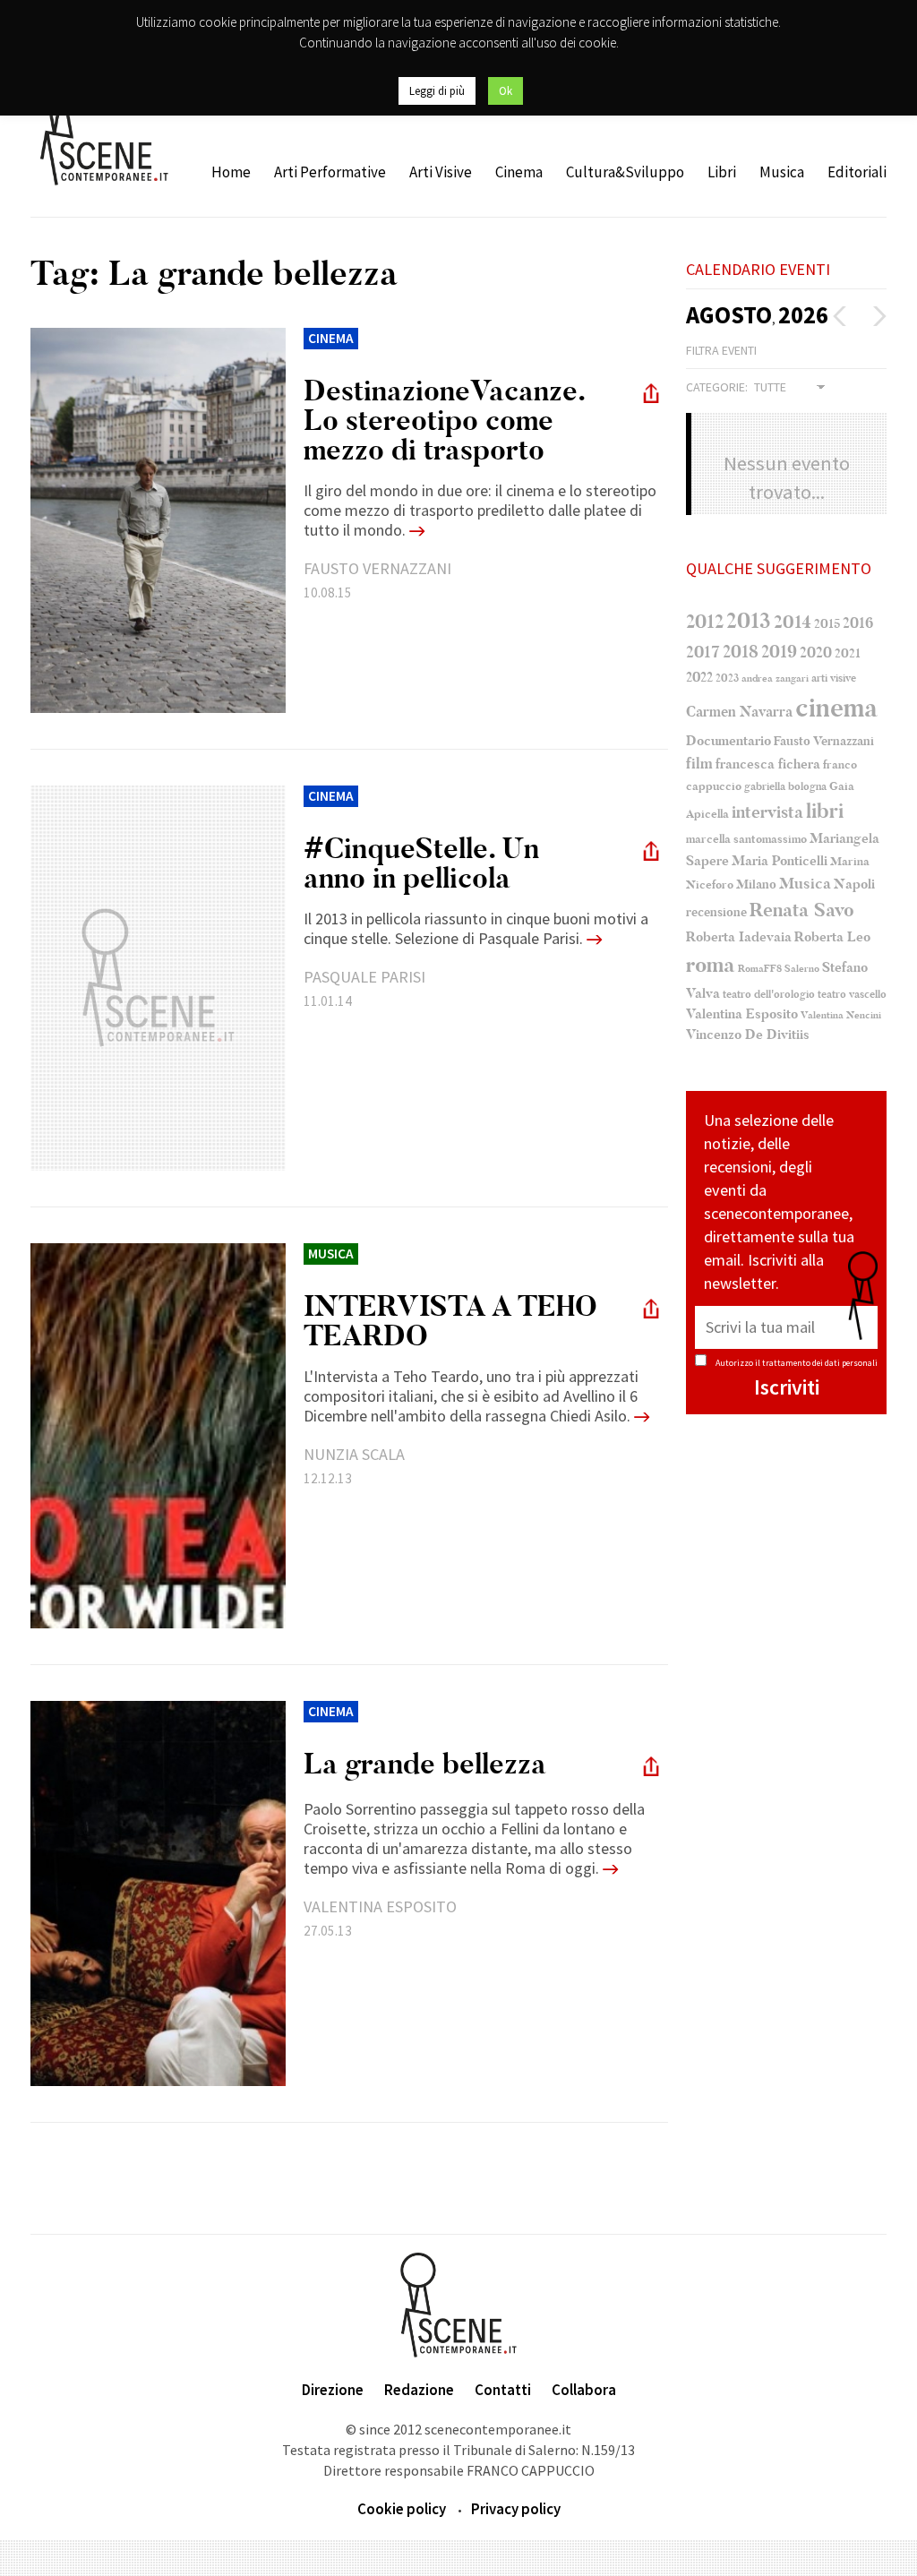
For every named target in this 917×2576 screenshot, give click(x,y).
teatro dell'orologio (769, 995)
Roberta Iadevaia (739, 937)
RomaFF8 (760, 969)
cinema (836, 708)
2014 (793, 622)
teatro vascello (852, 994)
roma (711, 965)
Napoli (854, 884)
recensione (716, 912)
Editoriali (857, 172)
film (699, 764)
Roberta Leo (832, 937)
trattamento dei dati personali (820, 1363)
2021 (848, 653)
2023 (727, 678)
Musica (782, 172)
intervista (767, 812)
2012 (705, 622)
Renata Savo (802, 910)
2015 (827, 624)
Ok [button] (506, 91)
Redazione (419, 2390)
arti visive (834, 678)
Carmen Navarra (739, 712)
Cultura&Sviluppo (625, 172)
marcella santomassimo (746, 839)
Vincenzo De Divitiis (748, 1035)
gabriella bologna (785, 786)
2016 (858, 623)
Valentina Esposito (742, 1014)
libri (825, 811)
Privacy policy (516, 2509)
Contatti (503, 2390)
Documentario (728, 741)
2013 (749, 621)
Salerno (802, 969)
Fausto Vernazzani (824, 741)
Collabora (584, 2390)
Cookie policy (402, 2509)
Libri (722, 172)
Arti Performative (330, 172)
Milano (756, 885)
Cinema (519, 172)
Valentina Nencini (841, 1015)
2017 (703, 652)
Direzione (333, 2390)
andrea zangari (775, 678)
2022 (699, 677)
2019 (779, 652)
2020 (816, 653)
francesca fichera (768, 764)
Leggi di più (437, 91)
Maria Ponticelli (780, 861)
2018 (741, 652)
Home (231, 172)
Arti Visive (441, 172)
